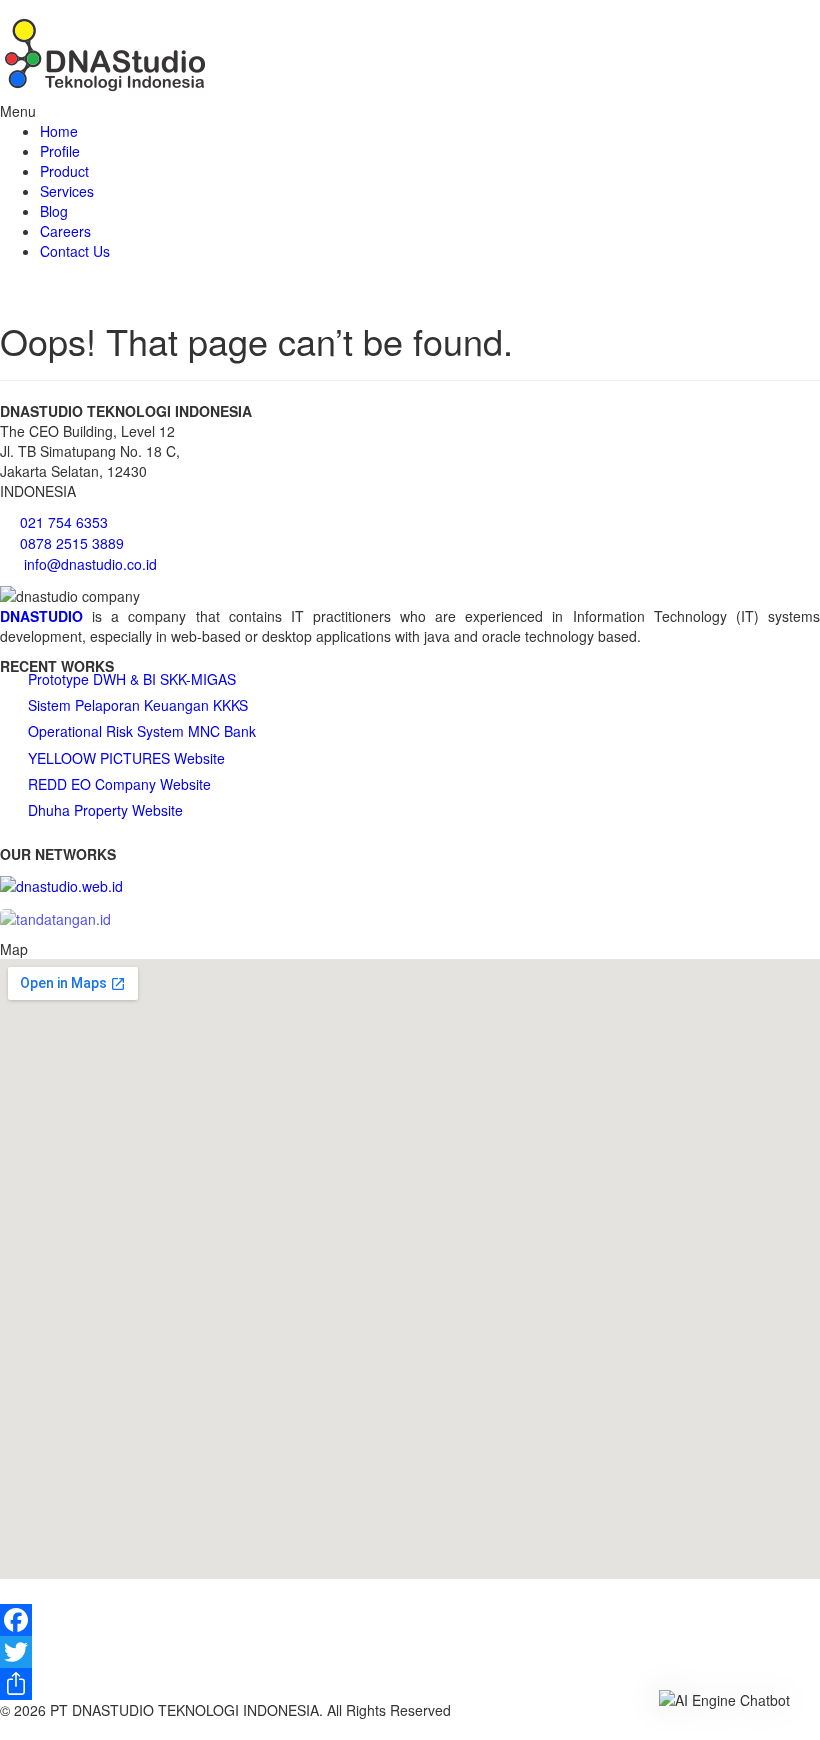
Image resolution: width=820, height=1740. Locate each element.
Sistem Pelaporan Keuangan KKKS (138, 705)
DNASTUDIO (41, 616)
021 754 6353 (64, 522)
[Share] (410, 1684)
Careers (65, 231)
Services (67, 191)
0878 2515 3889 (72, 543)
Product (64, 171)
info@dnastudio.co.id (90, 564)
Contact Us (75, 251)
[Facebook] (410, 1620)
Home (59, 131)
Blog (54, 211)
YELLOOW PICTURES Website (126, 758)
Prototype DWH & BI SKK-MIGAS (132, 679)
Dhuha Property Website (105, 810)
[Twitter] (410, 1652)
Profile (60, 151)
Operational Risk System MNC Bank (142, 731)
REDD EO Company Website (119, 784)
